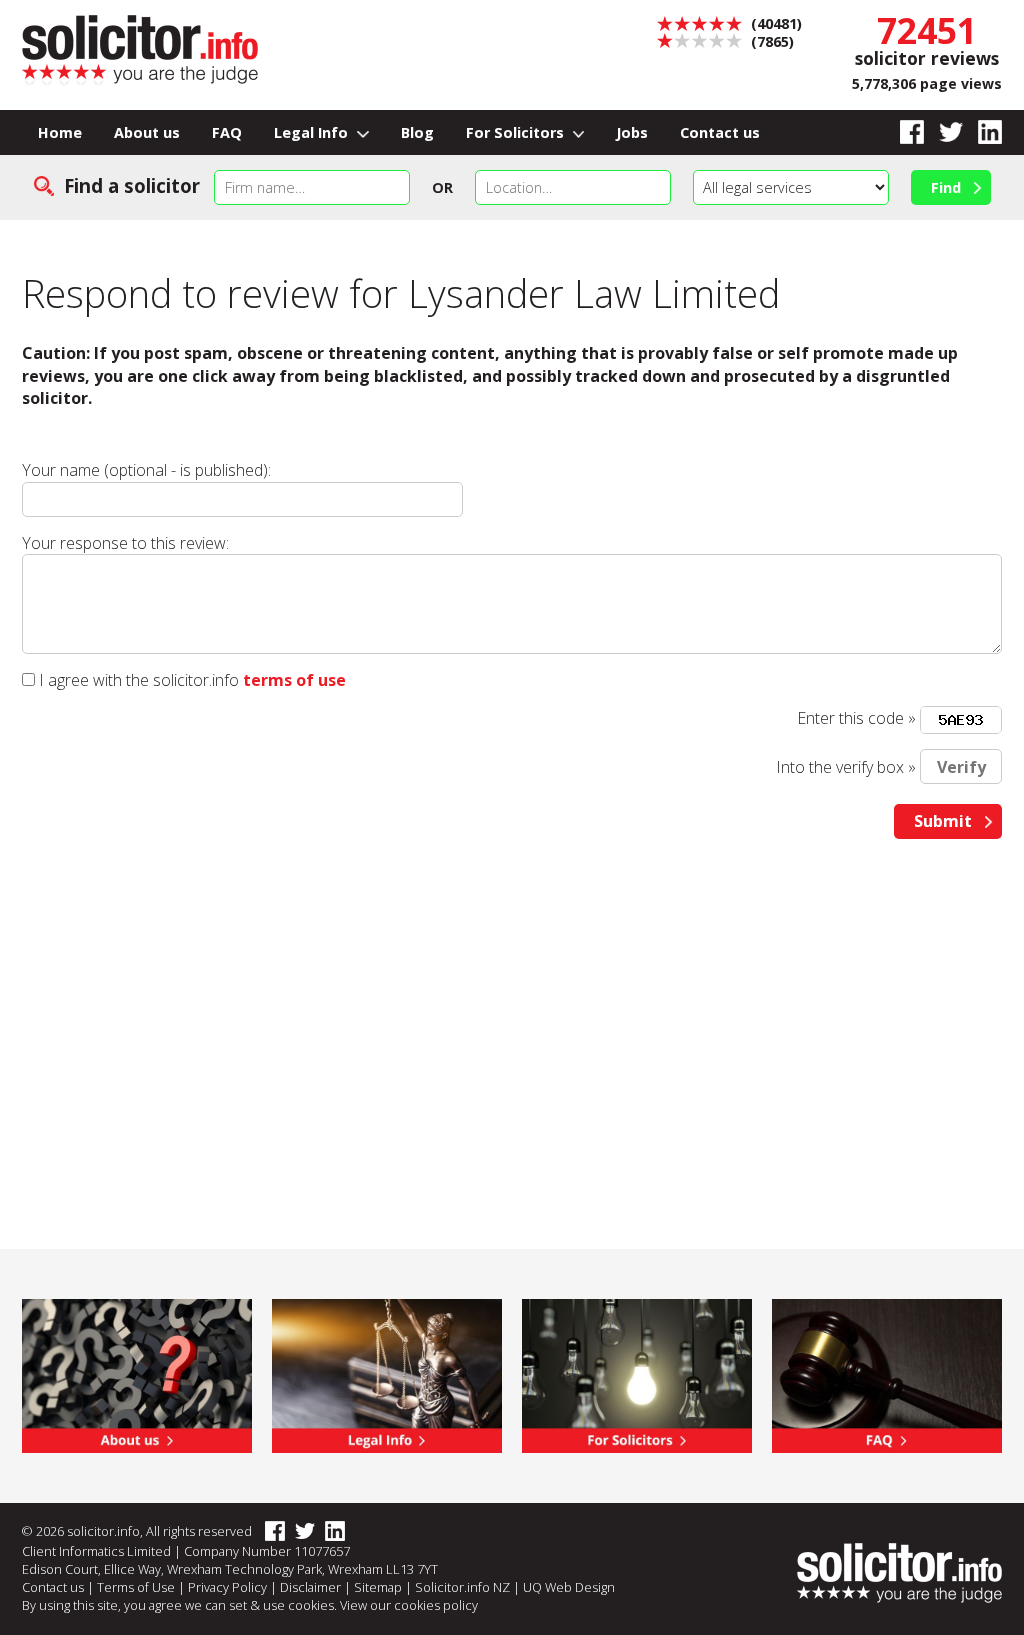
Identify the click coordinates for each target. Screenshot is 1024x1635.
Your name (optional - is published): (146, 470)
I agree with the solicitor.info (139, 680)
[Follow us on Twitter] (943, 132)
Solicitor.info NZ (462, 1587)
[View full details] (887, 1374)
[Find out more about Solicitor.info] (137, 1374)
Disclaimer (310, 1587)
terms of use (294, 680)
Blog (417, 132)
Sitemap (378, 1587)
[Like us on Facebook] (904, 132)
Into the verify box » (846, 767)
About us (147, 132)
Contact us (720, 132)
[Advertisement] (512, 1009)
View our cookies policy (409, 1605)
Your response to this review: (125, 543)
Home (60, 132)
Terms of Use (136, 1587)
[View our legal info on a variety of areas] (387, 1374)
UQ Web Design (569, 1587)
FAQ (227, 132)
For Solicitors (517, 132)
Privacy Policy (227, 1587)
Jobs (632, 132)
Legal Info (313, 132)
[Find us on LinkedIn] (982, 132)
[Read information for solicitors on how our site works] (637, 1374)
